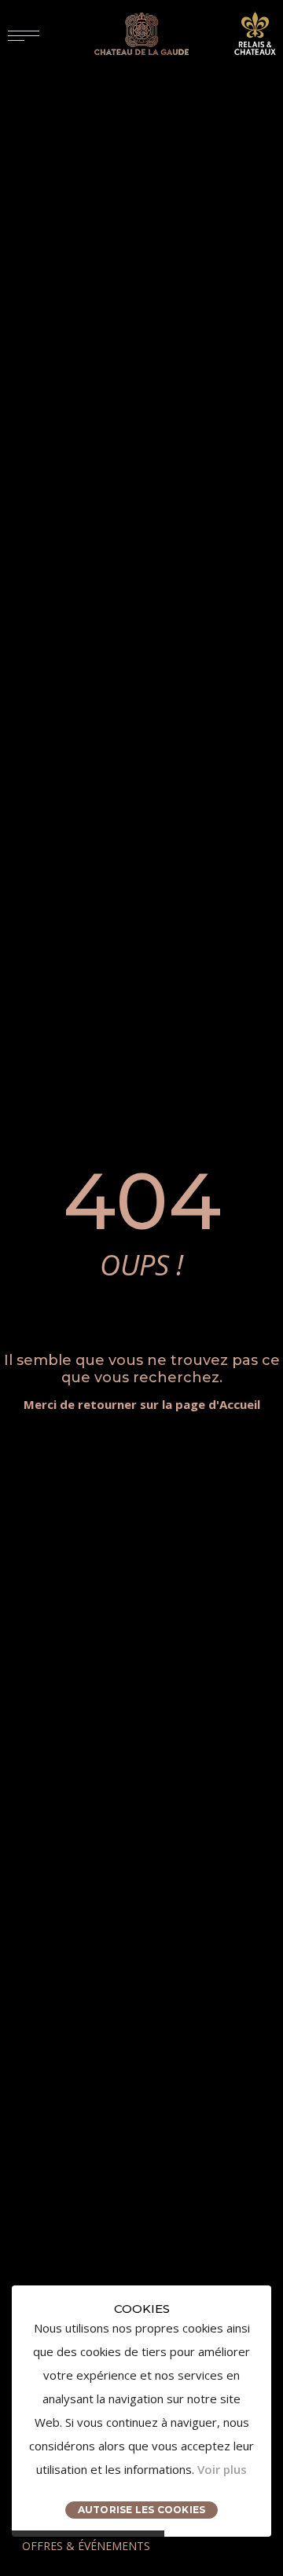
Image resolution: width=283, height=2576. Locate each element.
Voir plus (222, 2469)
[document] (141, 2411)
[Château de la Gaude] (141, 34)
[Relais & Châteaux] (255, 32)
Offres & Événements (86, 2546)
